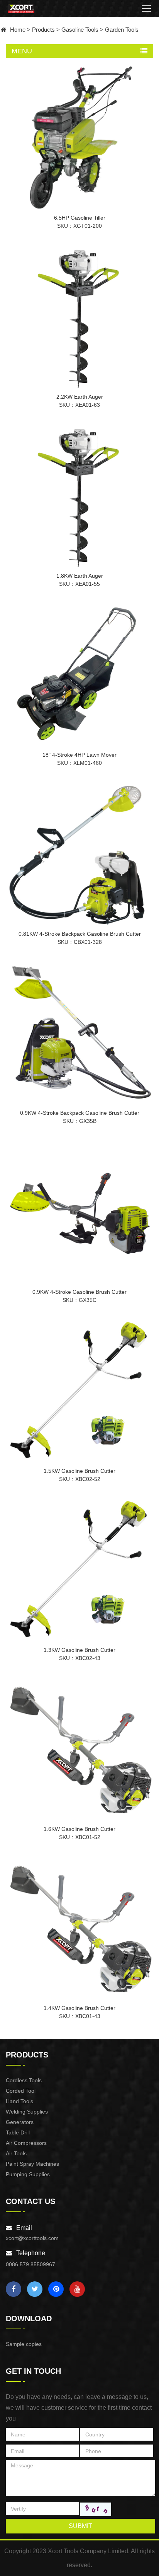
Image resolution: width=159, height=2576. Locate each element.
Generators (20, 2122)
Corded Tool (21, 2091)
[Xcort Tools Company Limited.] (21, 9)
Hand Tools (19, 2101)
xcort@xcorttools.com (32, 2238)
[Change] (96, 2509)
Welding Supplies (27, 2112)
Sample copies (24, 2344)
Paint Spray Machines (32, 2164)
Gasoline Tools (80, 30)
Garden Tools (122, 30)
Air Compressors (26, 2143)
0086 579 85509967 (30, 2264)
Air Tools (16, 2153)
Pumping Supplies (28, 2174)
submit (80, 2526)
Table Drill (18, 2132)
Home (18, 30)
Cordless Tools (24, 2080)
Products (43, 30)
